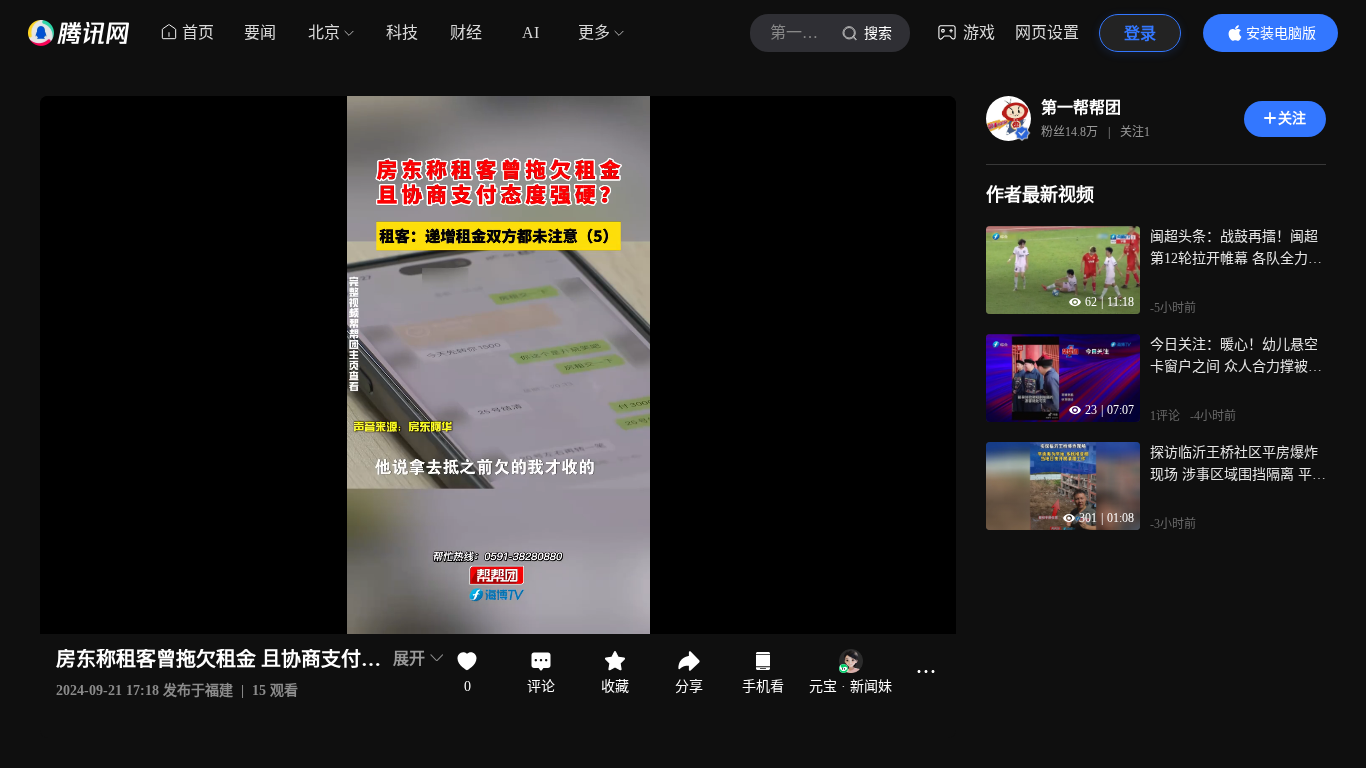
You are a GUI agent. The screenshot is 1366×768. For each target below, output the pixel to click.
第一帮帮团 (1081, 107)
